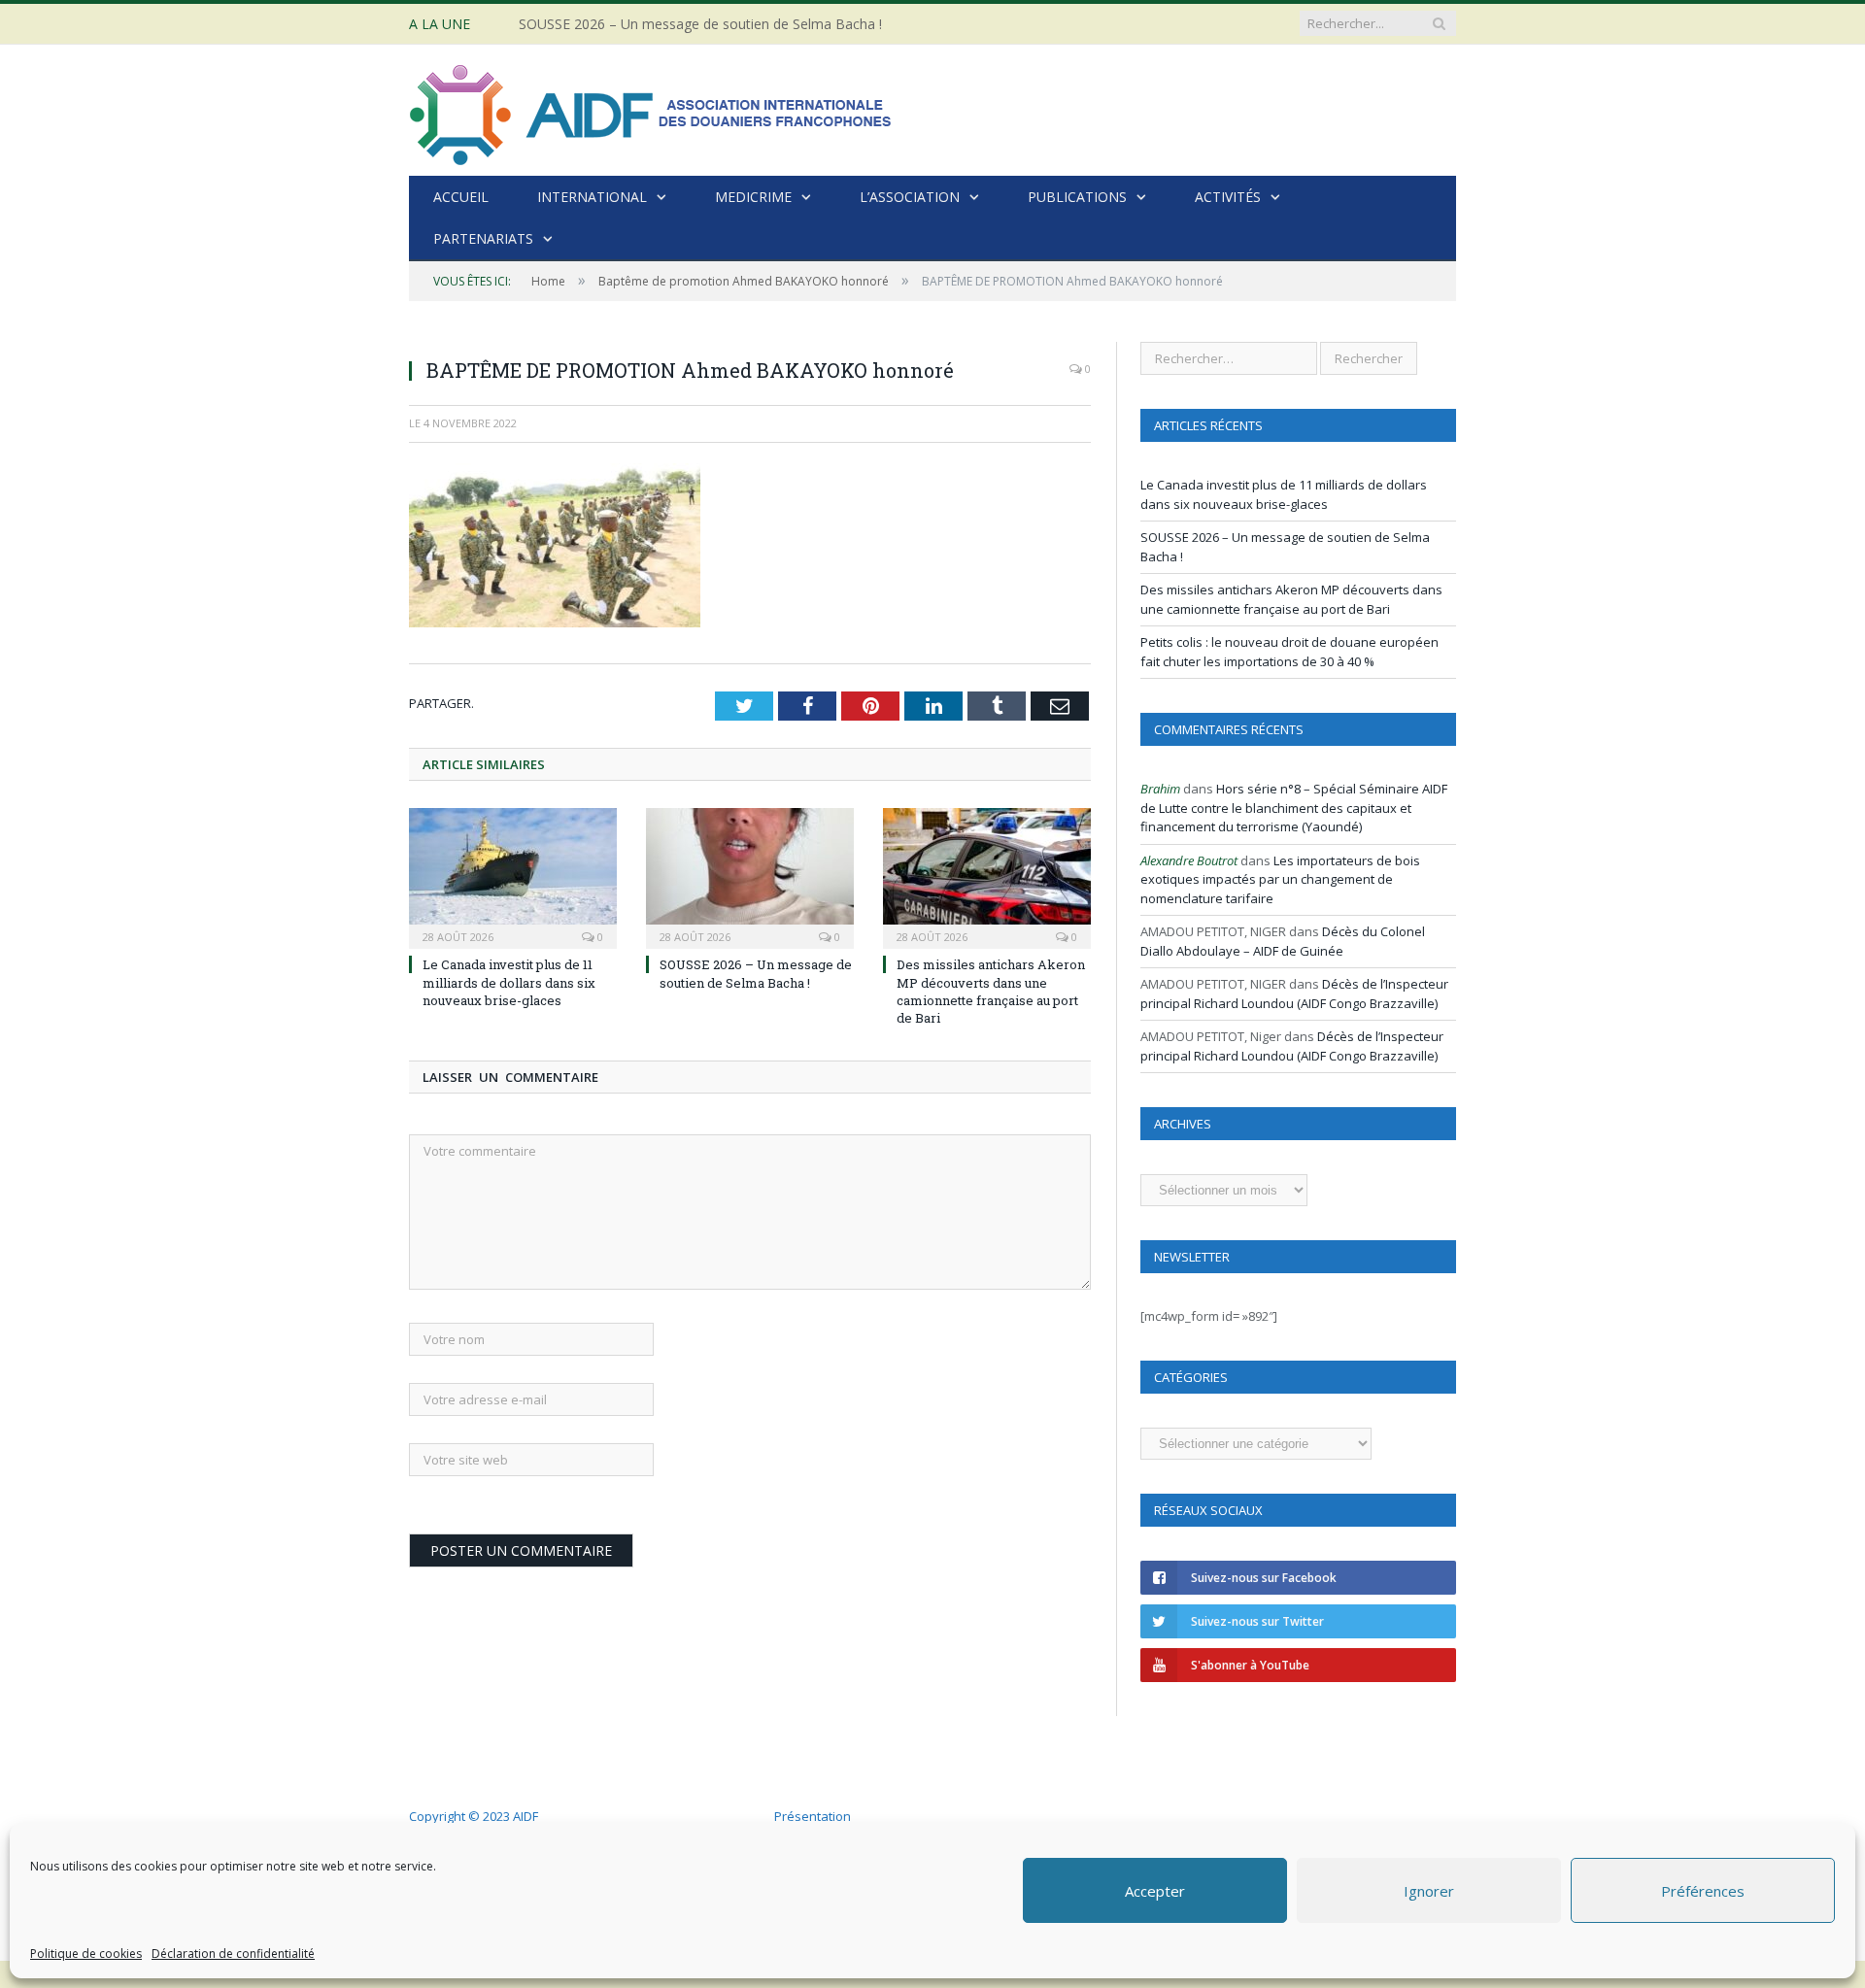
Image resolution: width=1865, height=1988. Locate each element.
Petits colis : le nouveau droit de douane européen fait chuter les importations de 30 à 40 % (1289, 652)
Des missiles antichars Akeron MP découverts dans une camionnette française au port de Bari (991, 991)
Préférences (1703, 1891)
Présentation (813, 1816)
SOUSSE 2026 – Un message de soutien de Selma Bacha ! (700, 24)
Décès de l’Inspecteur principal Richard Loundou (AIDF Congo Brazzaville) (1294, 994)
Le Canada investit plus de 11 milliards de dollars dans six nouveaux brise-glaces (509, 982)
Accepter (1155, 1891)
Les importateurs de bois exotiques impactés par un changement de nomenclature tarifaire (1280, 879)
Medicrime (753, 197)
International (592, 197)
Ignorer (1429, 1891)
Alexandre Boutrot (1189, 860)
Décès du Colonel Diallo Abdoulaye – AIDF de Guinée (1283, 941)
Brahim (1160, 789)
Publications (1077, 197)
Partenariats (483, 238)
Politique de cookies (86, 1954)
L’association (910, 197)
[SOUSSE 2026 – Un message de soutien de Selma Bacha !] (750, 876)
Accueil (461, 197)
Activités (1228, 197)
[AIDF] (652, 110)
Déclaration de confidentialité (233, 1954)
